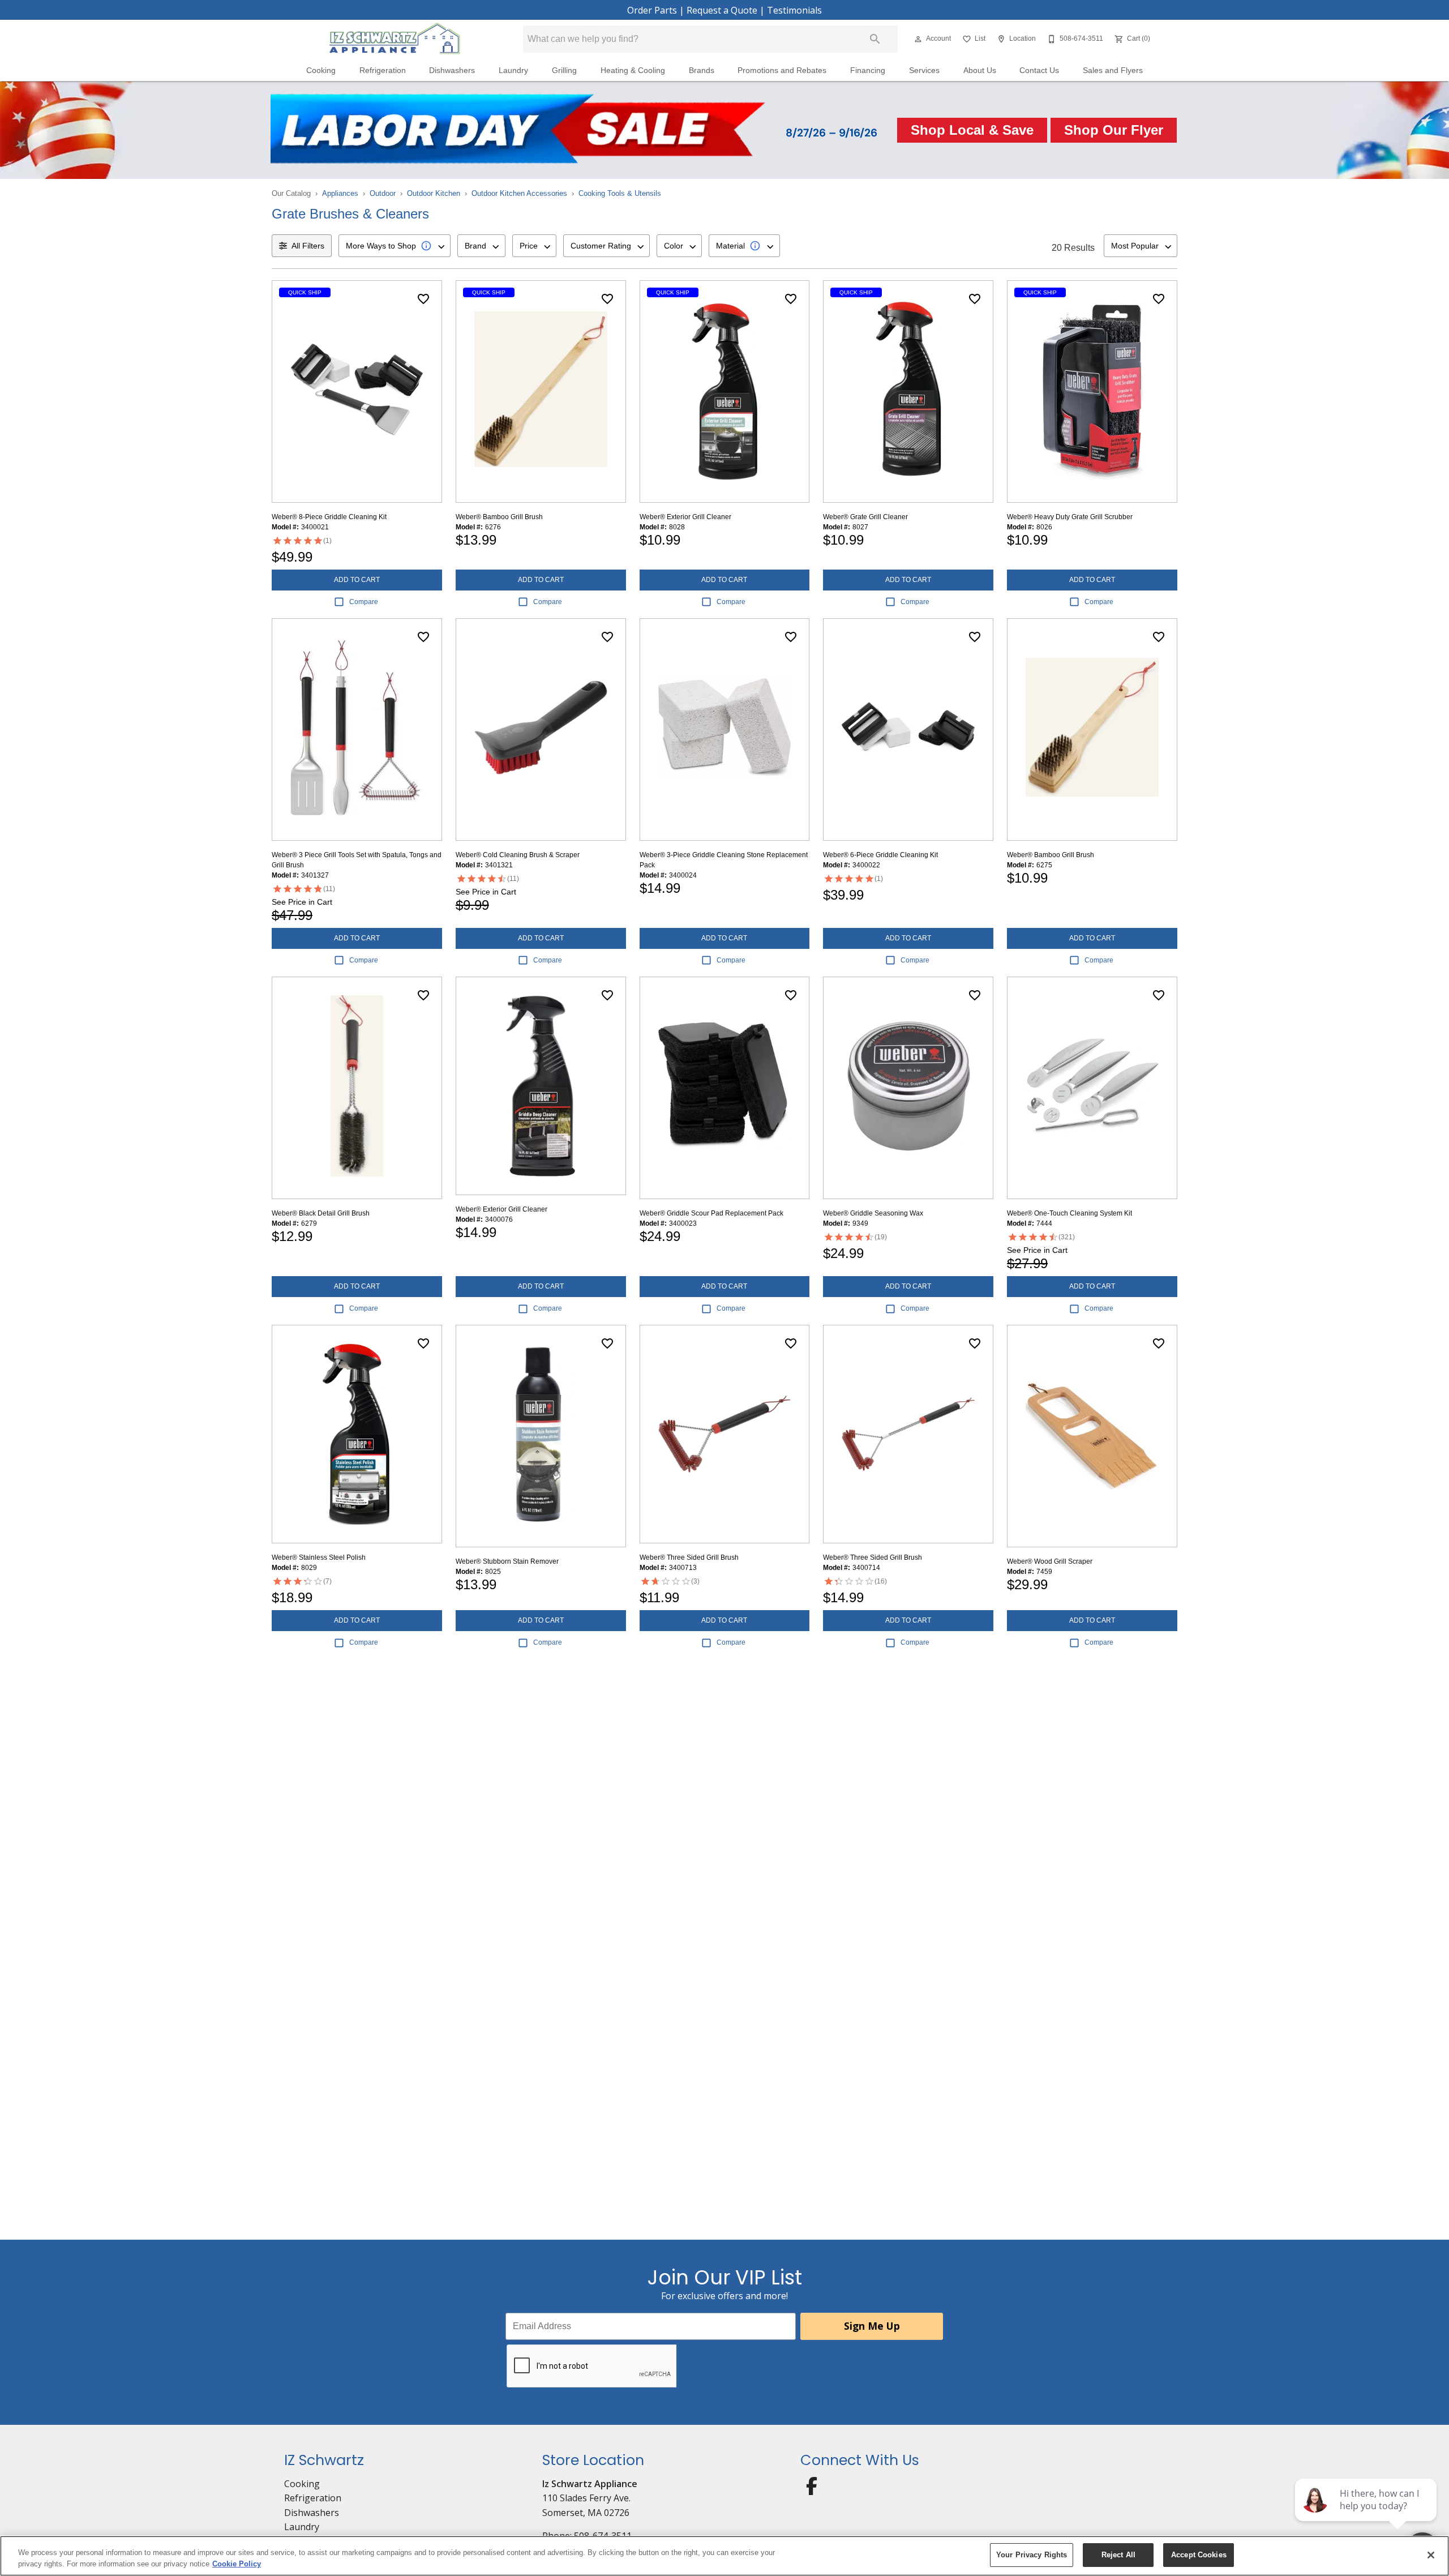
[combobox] (395, 246)
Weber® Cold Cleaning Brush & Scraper (518, 855)
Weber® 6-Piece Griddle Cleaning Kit (880, 855)
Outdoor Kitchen (434, 193)
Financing (868, 70)
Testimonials (794, 10)
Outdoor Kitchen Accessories (519, 193)
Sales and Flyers (1113, 70)
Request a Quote (722, 10)
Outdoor (383, 193)
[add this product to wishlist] (423, 299)
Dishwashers (452, 70)
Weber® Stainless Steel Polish (319, 1557)
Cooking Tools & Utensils (620, 193)
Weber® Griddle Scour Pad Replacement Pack (711, 1213)
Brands (702, 70)
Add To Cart (357, 580)
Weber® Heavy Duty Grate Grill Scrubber (1070, 517)
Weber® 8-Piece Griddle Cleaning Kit (329, 517)
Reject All (1118, 2555)
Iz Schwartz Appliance (590, 2484)
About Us (980, 70)
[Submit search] (875, 39)
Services (924, 70)
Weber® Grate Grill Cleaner (865, 517)
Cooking (321, 70)
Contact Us (1039, 70)
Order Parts (652, 10)
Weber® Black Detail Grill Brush (321, 1213)
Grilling (564, 70)
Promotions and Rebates (782, 70)
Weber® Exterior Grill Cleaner (685, 517)
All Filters (308, 246)
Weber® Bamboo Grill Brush (499, 517)
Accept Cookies (1199, 2555)
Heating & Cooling (633, 70)
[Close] (1431, 2555)
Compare (364, 602)
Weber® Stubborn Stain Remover (507, 1561)
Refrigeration (383, 70)
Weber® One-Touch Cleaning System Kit (1069, 1213)
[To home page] (395, 39)
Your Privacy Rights (1032, 2555)
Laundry (513, 70)
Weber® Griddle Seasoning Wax (873, 1213)
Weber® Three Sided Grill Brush (689, 1557)
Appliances (340, 193)
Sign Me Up (872, 2326)
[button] (918, 39)
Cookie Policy (237, 2564)
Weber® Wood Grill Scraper (1050, 1561)
